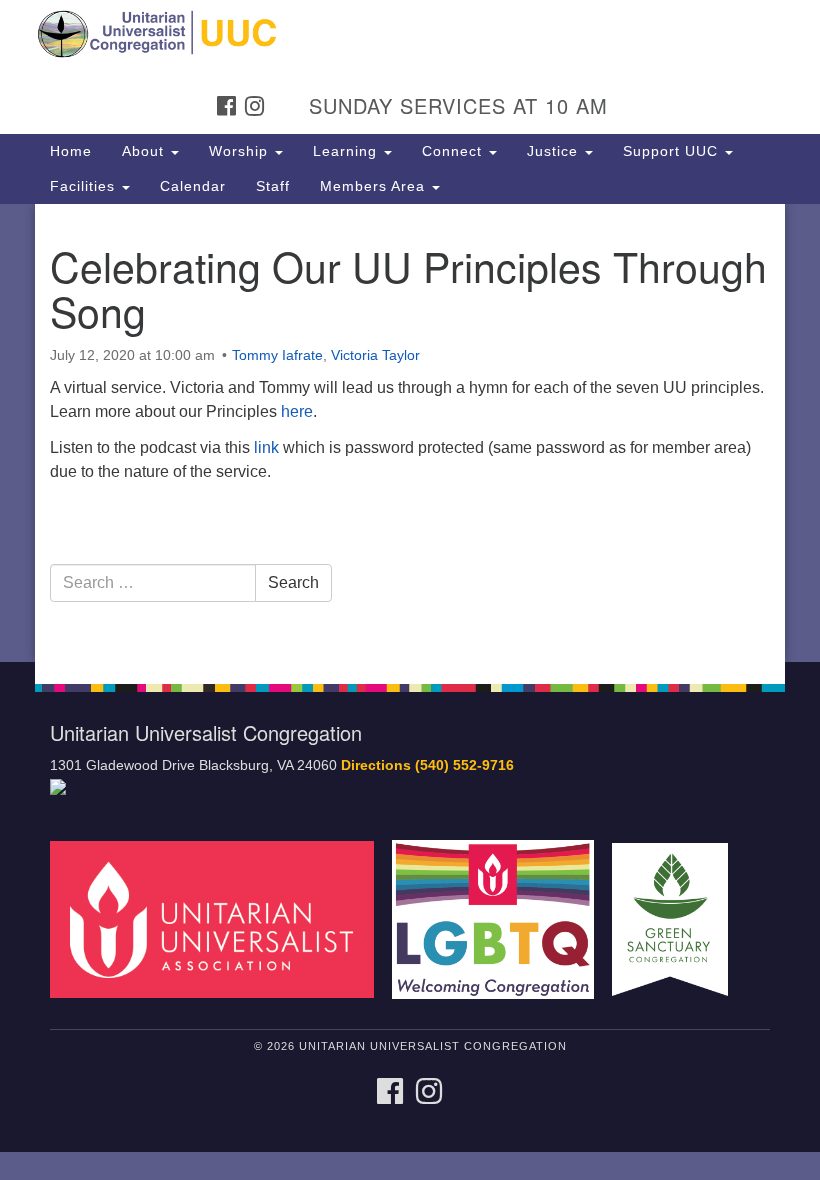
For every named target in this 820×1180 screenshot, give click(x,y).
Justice (555, 151)
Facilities (85, 186)
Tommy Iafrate (277, 355)
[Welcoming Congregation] (500, 918)
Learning (347, 151)
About (145, 151)
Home (71, 151)
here (297, 411)
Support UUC (673, 151)
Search (293, 582)
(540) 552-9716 (464, 765)
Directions (376, 765)
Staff (273, 186)
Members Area (375, 186)
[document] (410, 433)
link (266, 447)
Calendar (193, 186)
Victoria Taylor (375, 355)
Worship (241, 151)
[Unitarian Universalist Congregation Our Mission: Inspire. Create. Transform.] (410, 34)
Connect (454, 151)
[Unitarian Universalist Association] (219, 918)
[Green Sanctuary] (677, 918)
